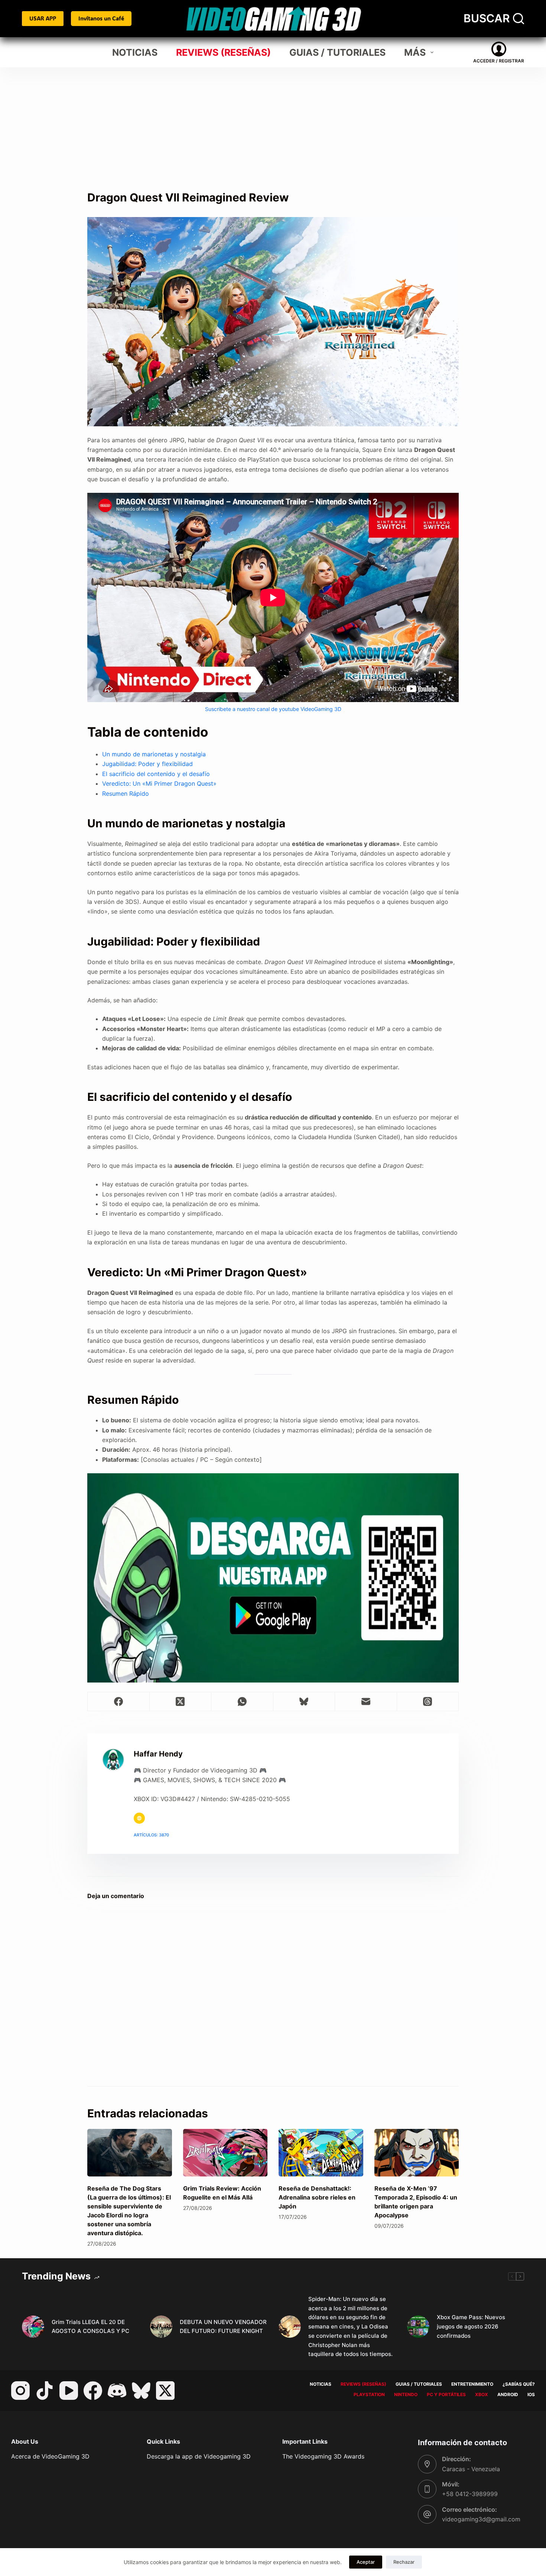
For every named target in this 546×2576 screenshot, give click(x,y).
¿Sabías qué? (519, 2384)
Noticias (135, 52)
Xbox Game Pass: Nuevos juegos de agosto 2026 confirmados (471, 2326)
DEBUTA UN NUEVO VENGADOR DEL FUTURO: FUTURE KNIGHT (223, 2327)
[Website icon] (139, 1818)
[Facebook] (119, 1702)
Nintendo (406, 2394)
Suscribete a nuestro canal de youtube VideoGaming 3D (273, 709)
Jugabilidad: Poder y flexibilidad (147, 764)
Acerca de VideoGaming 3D (50, 2456)
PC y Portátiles (446, 2394)
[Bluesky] (304, 1702)
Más (415, 52)
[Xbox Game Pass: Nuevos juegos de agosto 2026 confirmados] (418, 2327)
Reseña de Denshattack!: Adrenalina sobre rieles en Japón (317, 2197)
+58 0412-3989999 (470, 2494)
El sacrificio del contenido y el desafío (156, 774)
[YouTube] (69, 2391)
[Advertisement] (273, 123)
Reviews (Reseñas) (223, 52)
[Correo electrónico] (366, 1702)
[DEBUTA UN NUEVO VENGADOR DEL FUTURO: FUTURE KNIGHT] (161, 2327)
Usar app (43, 18)
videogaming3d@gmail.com (481, 2519)
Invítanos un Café (101, 18)
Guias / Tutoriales (337, 52)
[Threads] (428, 1702)
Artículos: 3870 (151, 1835)
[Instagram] (20, 2391)
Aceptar (366, 2562)
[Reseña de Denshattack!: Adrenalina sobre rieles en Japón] (321, 2153)
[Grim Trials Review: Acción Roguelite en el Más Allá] (225, 2153)
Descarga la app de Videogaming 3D (199, 2456)
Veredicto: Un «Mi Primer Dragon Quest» (159, 783)
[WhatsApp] (242, 1702)
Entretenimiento (472, 2384)
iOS (531, 2394)
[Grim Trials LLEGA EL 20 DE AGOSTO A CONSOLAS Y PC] (33, 2327)
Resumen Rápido (126, 794)
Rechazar (404, 2562)
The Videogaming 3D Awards (323, 2456)
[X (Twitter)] (181, 1702)
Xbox (482, 2394)
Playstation (369, 2394)
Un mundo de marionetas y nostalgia (154, 754)
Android (508, 2394)
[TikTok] (45, 2391)
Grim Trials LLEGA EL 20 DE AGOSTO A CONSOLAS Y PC (90, 2327)
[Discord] (117, 2391)
